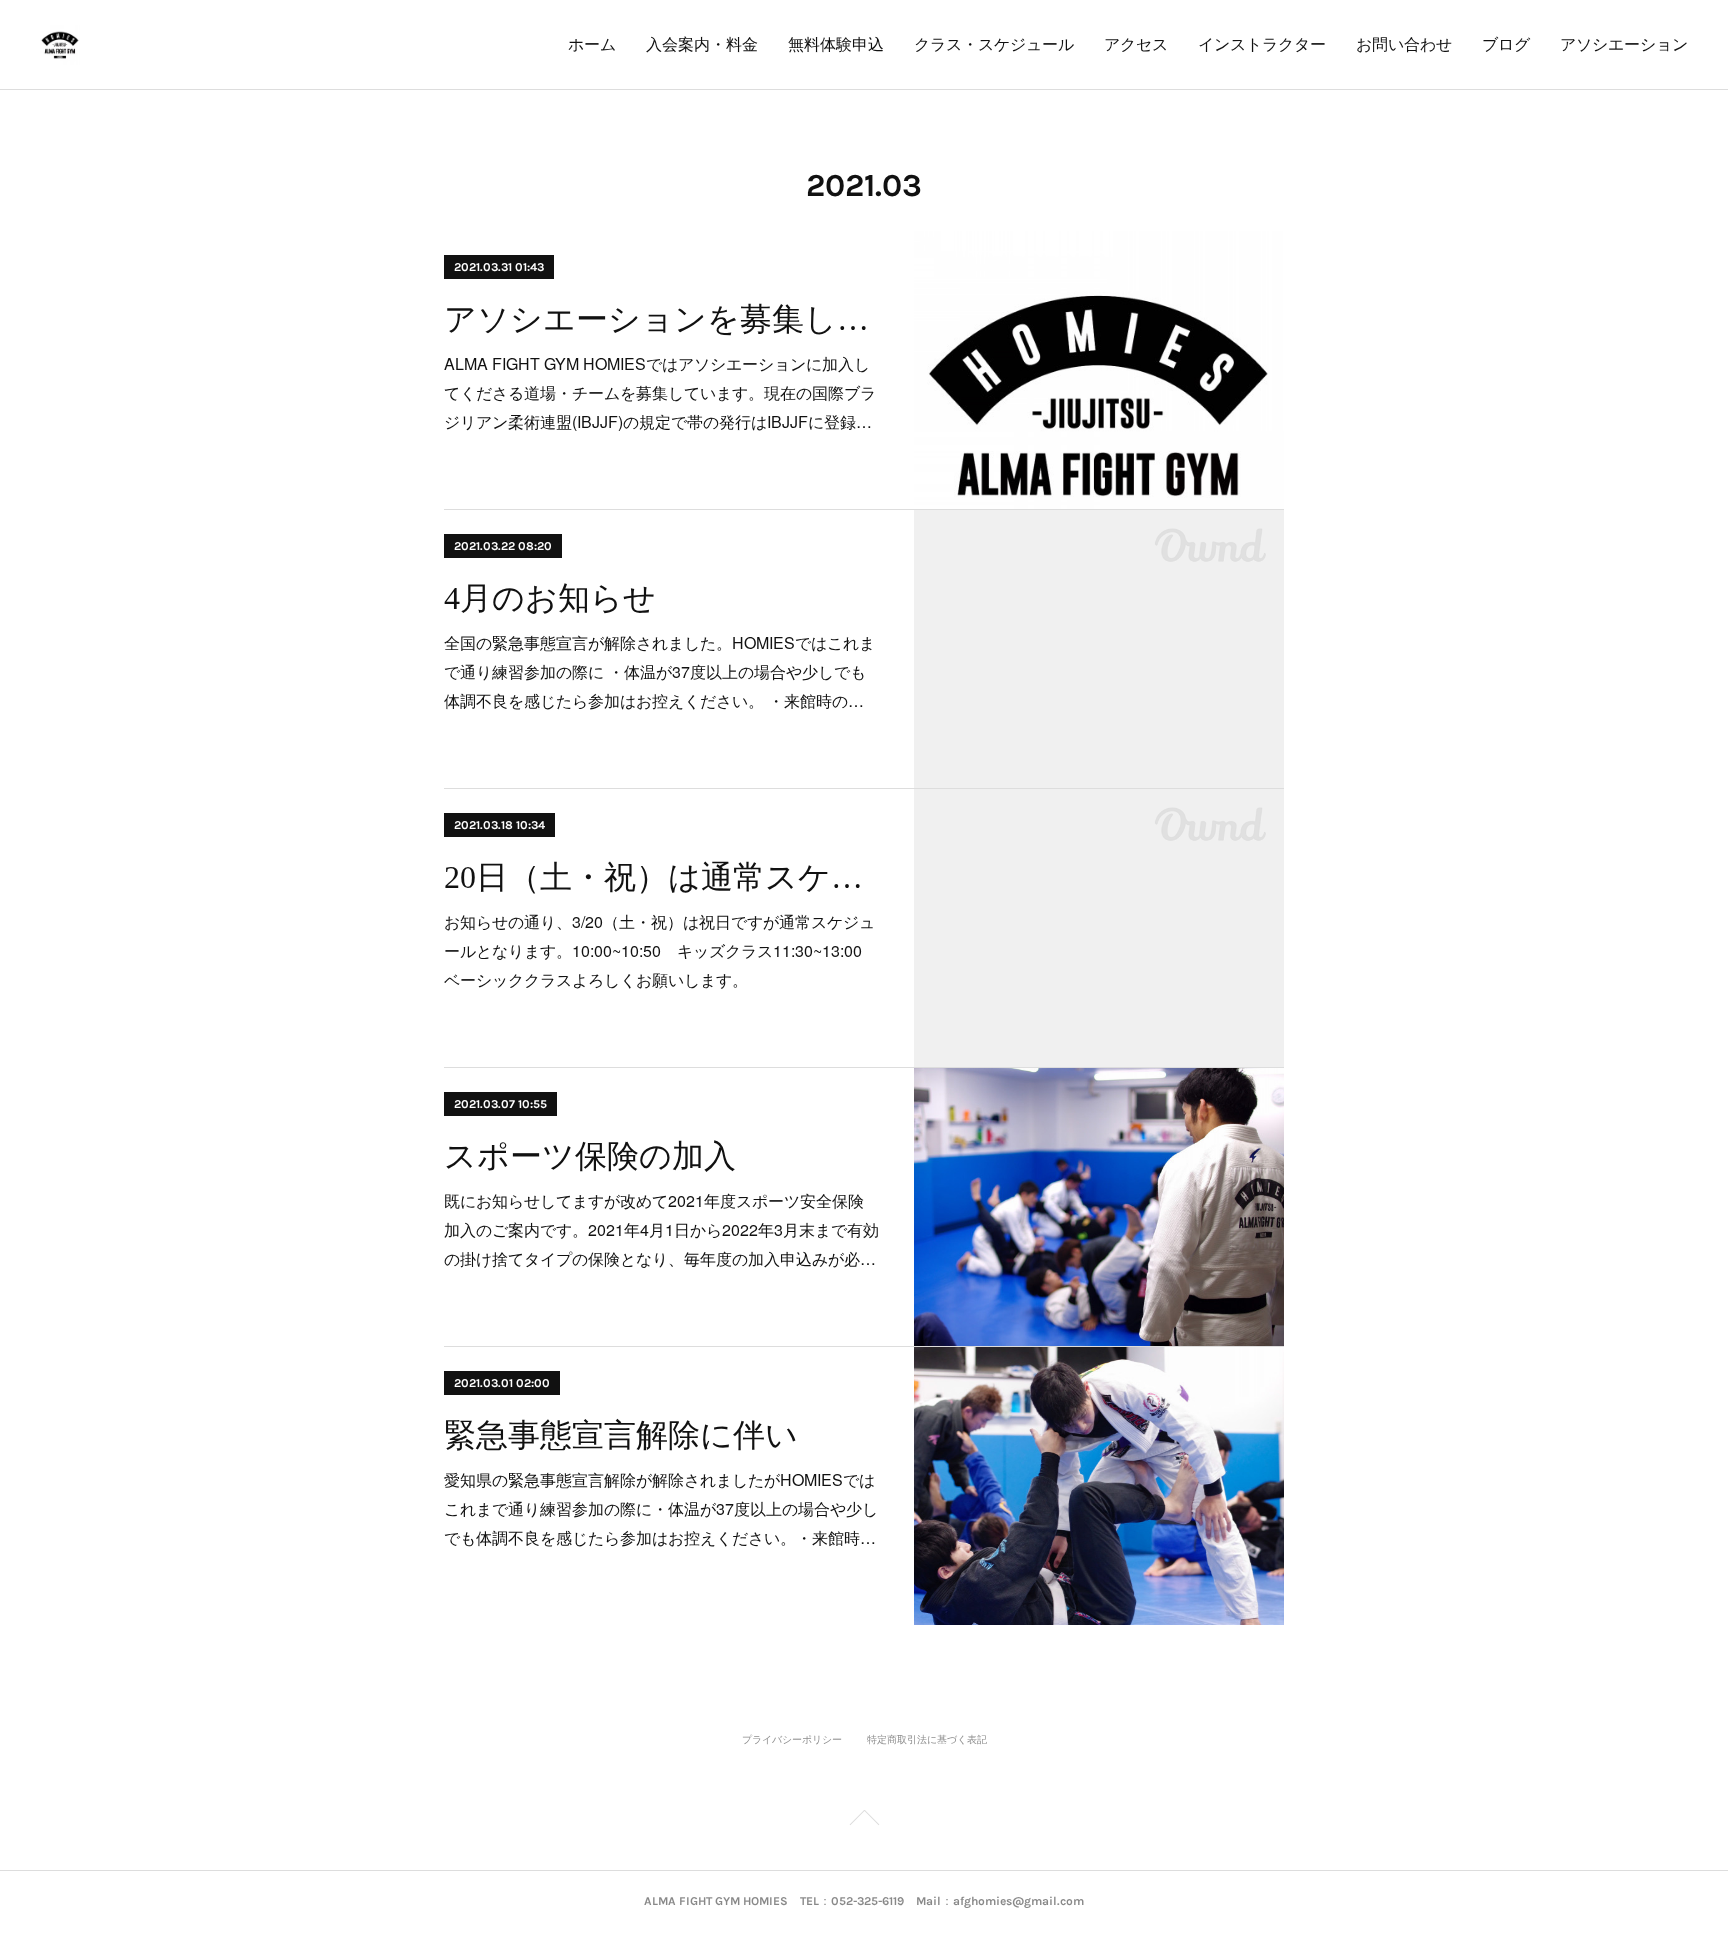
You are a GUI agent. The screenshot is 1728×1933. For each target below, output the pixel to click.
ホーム (592, 44)
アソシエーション (1624, 44)
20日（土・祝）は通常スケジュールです (661, 877)
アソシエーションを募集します (661, 319)
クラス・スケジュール (994, 44)
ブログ (1506, 44)
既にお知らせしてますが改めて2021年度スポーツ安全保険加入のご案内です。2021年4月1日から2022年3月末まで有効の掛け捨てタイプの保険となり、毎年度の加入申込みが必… (661, 1229)
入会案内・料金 (702, 44)
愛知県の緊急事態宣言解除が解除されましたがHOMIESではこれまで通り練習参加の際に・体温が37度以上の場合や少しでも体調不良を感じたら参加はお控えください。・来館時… (661, 1508)
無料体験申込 (836, 44)
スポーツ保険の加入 (590, 1156)
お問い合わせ (1404, 44)
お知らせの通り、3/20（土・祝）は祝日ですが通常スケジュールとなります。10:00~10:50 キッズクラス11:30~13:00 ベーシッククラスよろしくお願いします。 (661, 950)
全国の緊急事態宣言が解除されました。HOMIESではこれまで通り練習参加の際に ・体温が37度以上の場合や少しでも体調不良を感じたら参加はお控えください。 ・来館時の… (659, 671)
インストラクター (1262, 44)
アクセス (1136, 44)
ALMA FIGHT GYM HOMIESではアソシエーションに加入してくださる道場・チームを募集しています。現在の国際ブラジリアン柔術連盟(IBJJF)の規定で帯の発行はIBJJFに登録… (660, 392)
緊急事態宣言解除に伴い (621, 1435)
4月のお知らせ (550, 598)
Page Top (864, 1821)
